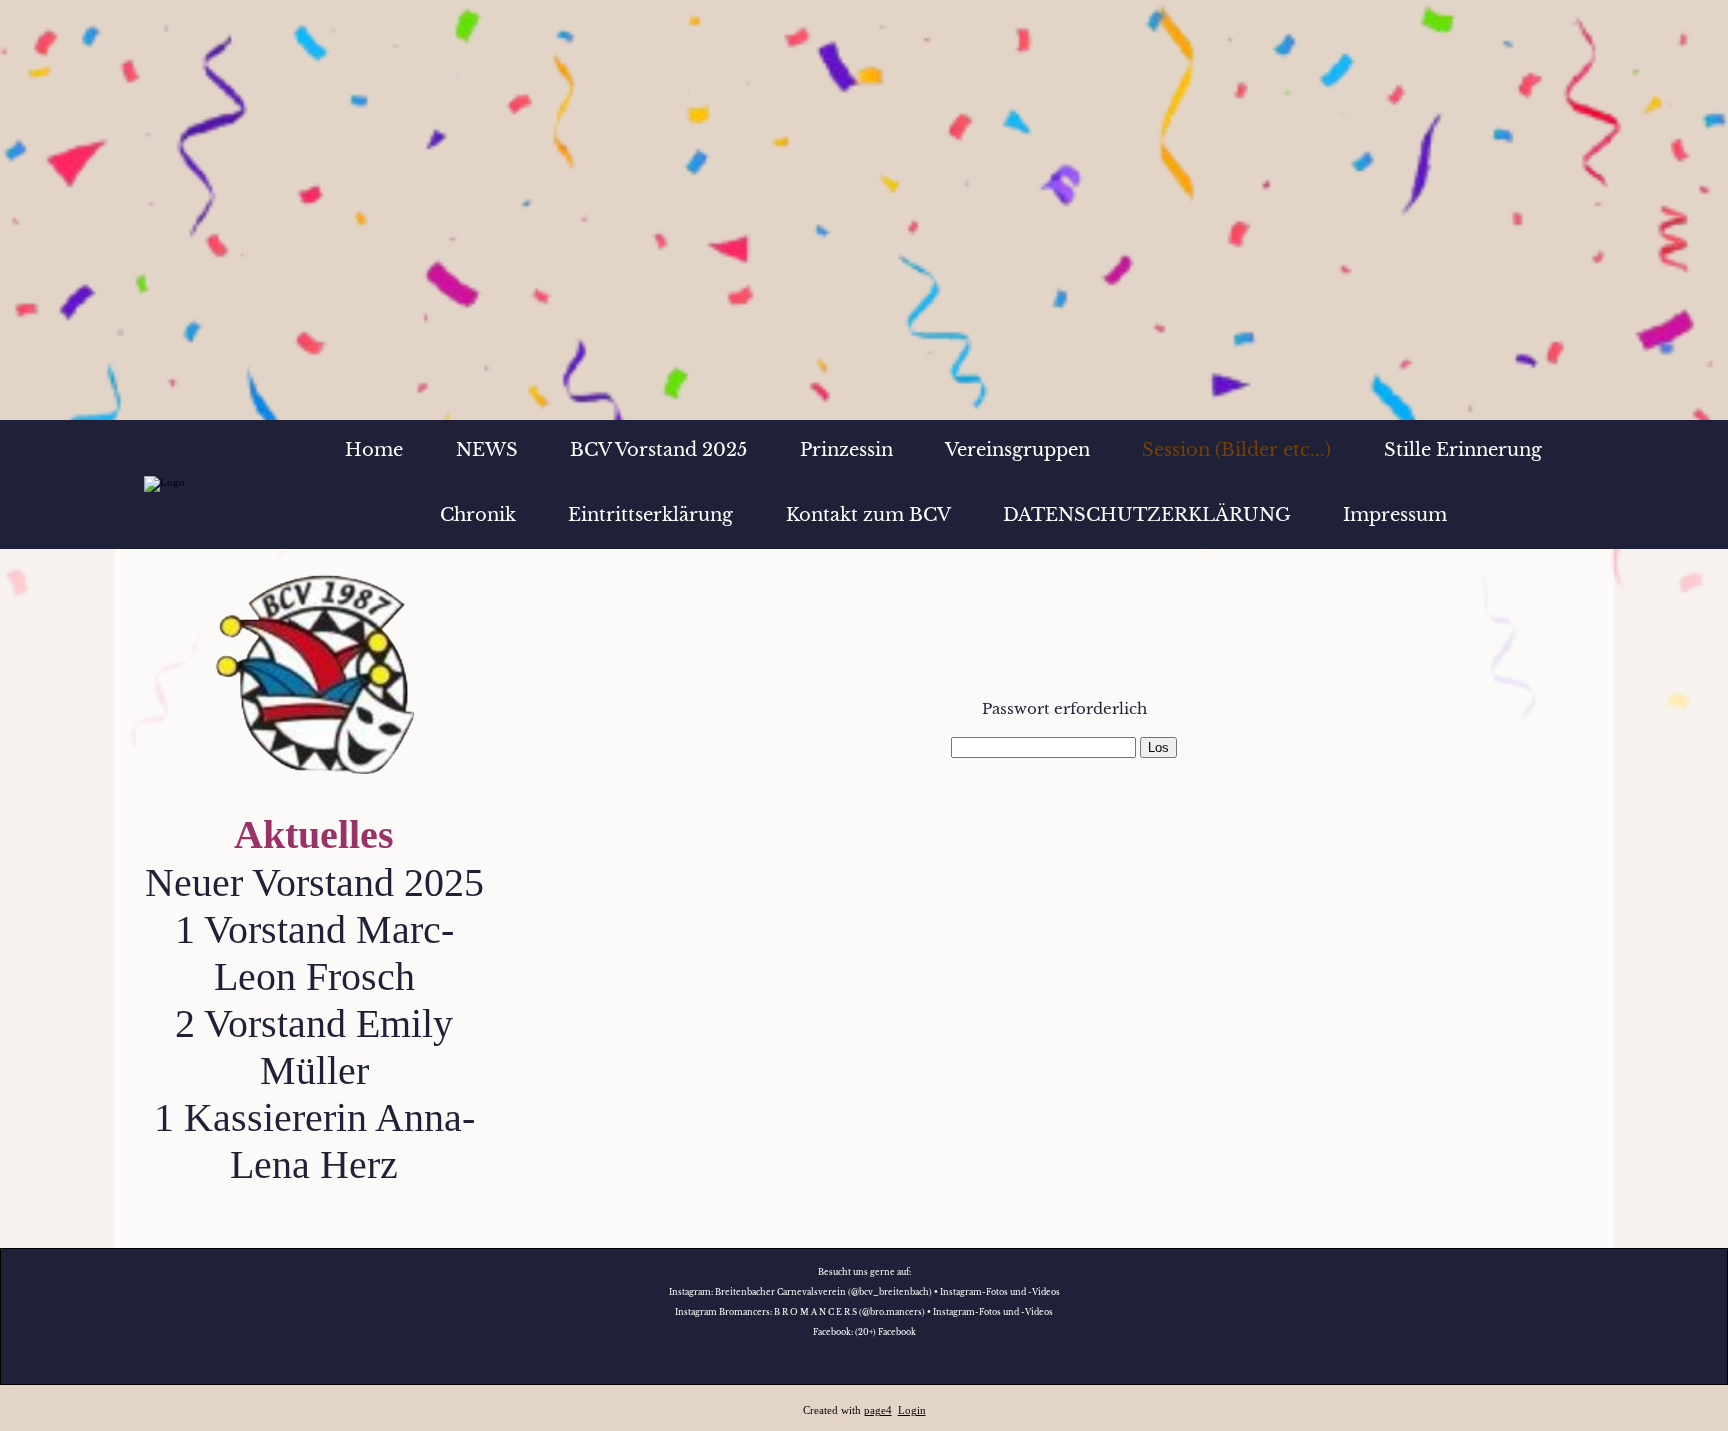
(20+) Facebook (885, 1332)
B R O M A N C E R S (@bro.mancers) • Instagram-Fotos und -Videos (913, 1312)
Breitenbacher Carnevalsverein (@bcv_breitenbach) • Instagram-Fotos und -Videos (887, 1292)
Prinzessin (846, 450)
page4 (878, 1410)
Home (374, 450)
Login (912, 1410)
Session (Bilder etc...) (1236, 450)
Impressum (1395, 515)
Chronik (478, 515)
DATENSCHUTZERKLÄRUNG (1147, 515)
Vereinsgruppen (1017, 450)
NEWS (487, 450)
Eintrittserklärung (650, 515)
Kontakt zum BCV (868, 515)
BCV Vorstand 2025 (658, 450)
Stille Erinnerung (1463, 450)
